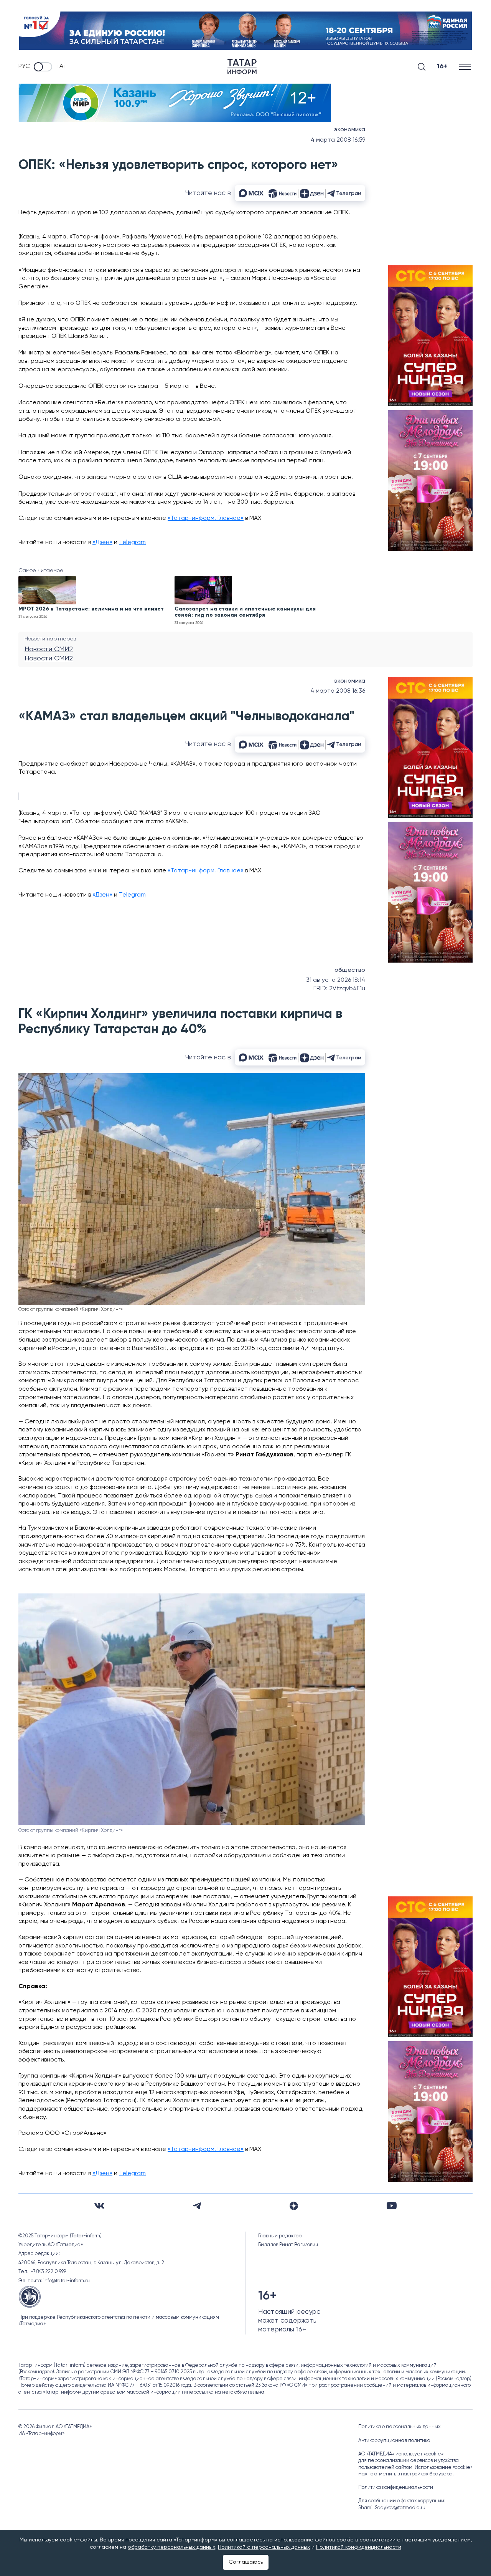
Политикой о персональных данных (264, 2547)
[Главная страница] (242, 67)
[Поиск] (422, 67)
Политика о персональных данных (400, 2427)
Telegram (132, 543)
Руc (24, 66)
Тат (61, 66)
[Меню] (466, 67)
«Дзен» (102, 543)
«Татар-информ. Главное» (206, 518)
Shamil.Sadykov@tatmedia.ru (392, 2508)
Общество (350, 970)
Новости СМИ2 (49, 649)
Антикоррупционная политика (394, 2441)
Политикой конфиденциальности (359, 2547)
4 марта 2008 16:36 (338, 691)
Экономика (350, 130)
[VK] (99, 2206)
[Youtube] (392, 2206)
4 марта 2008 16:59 (338, 140)
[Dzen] (294, 2206)
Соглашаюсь (246, 2562)
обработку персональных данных (171, 2547)
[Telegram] (197, 2206)
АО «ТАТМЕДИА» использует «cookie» (401, 2454)
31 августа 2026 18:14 (336, 980)
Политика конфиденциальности (396, 2487)
